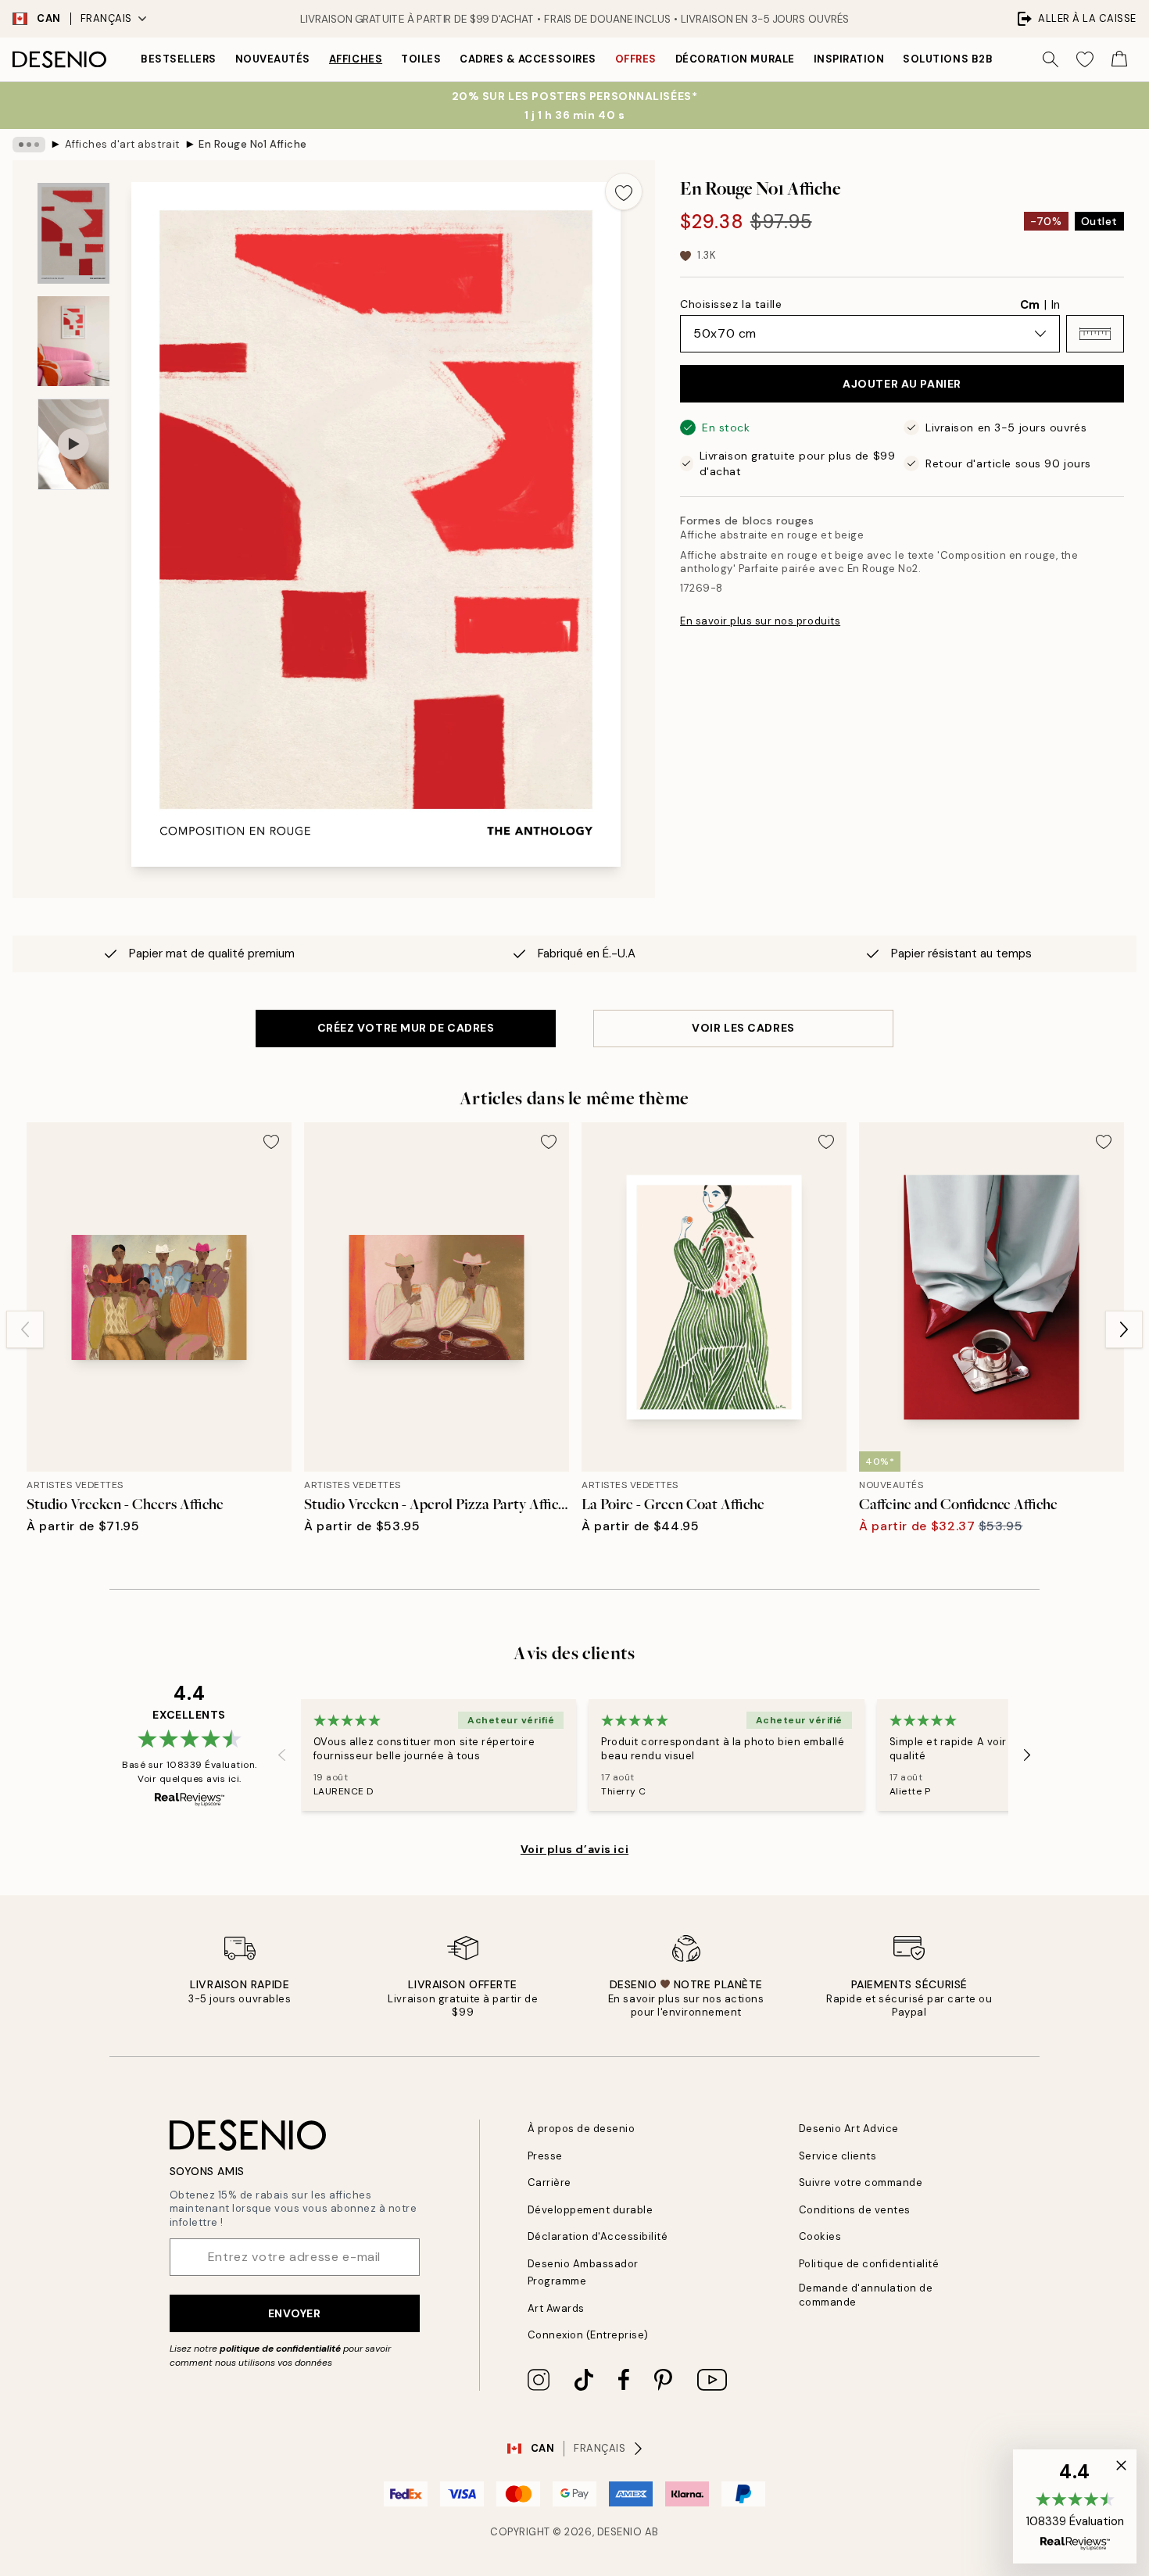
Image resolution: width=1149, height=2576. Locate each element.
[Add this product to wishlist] (624, 191)
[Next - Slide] (1124, 1329)
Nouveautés (273, 59)
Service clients (838, 2156)
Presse (545, 2156)
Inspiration (849, 59)
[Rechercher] (1051, 59)
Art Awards (556, 2308)
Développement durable (591, 2210)
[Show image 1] (73, 233)
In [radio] (1056, 305)
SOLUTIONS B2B (948, 59)
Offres (636, 59)
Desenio (620, 2532)
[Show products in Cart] (1119, 59)
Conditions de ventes (855, 2210)
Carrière (549, 2182)
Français (106, 18)
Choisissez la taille (731, 304)
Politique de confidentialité (869, 2264)
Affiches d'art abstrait (122, 144)
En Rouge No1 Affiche (252, 144)
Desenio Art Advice (849, 2129)
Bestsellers (179, 59)
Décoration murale (735, 59)
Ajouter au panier (902, 384)
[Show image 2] (73, 341)
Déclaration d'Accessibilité (598, 2236)
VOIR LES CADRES (743, 1028)
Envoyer (295, 2313)
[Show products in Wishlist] (1085, 59)
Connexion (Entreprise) (588, 2335)
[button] (1095, 334)
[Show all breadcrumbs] (29, 145)
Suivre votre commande (861, 2182)
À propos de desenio (582, 2129)
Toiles (421, 59)
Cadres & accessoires (528, 59)
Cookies (820, 2236)
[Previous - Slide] (25, 1329)
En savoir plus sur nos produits (760, 621)
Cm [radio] (1030, 305)
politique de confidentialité (280, 2349)
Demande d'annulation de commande (866, 2295)
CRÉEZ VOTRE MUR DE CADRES (406, 1028)
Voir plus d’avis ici (574, 1849)
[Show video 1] (73, 444)
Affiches (356, 59)
